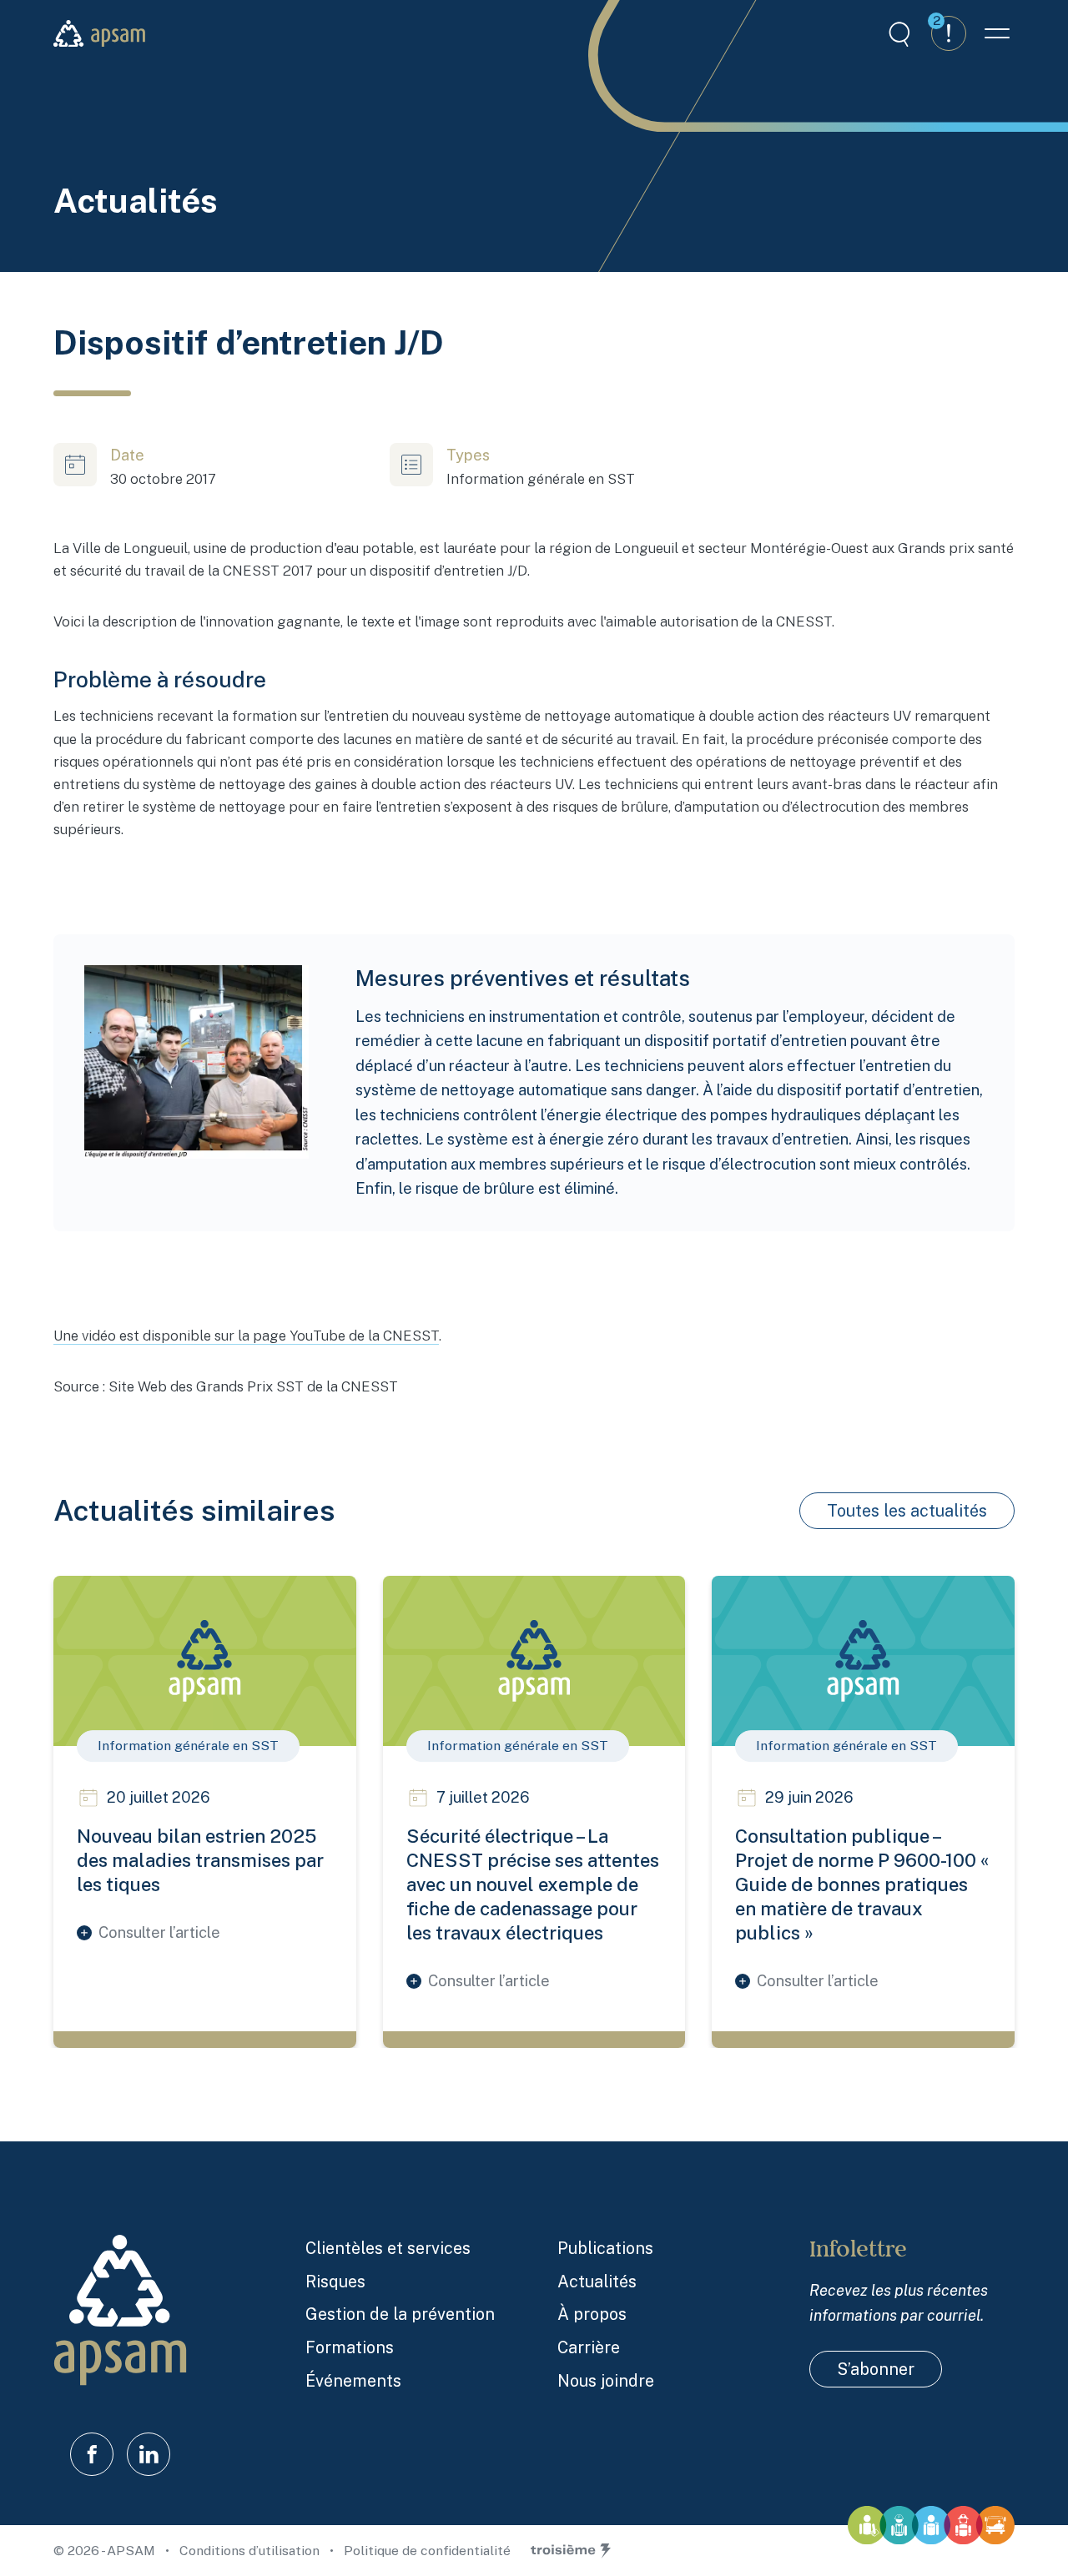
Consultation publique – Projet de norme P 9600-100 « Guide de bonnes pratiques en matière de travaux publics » (862, 1884)
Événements (353, 2380)
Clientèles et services (388, 2248)
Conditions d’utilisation (251, 2551)
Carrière (589, 2347)
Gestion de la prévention (400, 2314)
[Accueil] (99, 34)
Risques (335, 2281)
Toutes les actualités (907, 1510)
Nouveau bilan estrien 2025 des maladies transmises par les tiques (200, 1860)
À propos (592, 2314)
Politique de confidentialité (427, 2551)
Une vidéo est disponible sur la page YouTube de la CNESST (246, 1336)
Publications (605, 2248)
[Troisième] (571, 2551)
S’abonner (876, 2369)
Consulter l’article (159, 1932)
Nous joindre (606, 2380)
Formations (350, 2347)
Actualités (597, 2281)
